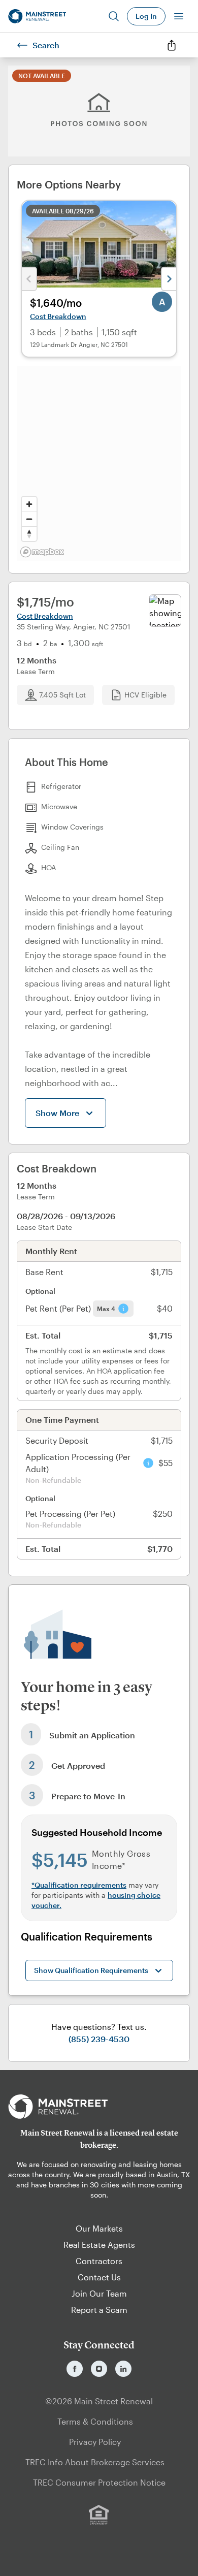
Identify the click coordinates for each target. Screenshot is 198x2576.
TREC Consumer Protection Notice (99, 2482)
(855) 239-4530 (99, 2039)
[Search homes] (114, 16)
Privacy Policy (95, 2442)
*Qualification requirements (79, 1885)
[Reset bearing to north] (29, 534)
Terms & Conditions (95, 2421)
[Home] (37, 16)
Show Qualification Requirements (91, 1970)
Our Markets (99, 2228)
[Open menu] (179, 16)
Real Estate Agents (99, 2245)
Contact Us (99, 2277)
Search (46, 45)
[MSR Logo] (99, 2107)
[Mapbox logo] (42, 552)
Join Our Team (99, 2293)
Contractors (99, 2261)
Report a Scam (99, 2310)
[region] (99, 463)
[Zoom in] (29, 504)
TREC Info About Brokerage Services (95, 2462)
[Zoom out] (29, 519)
